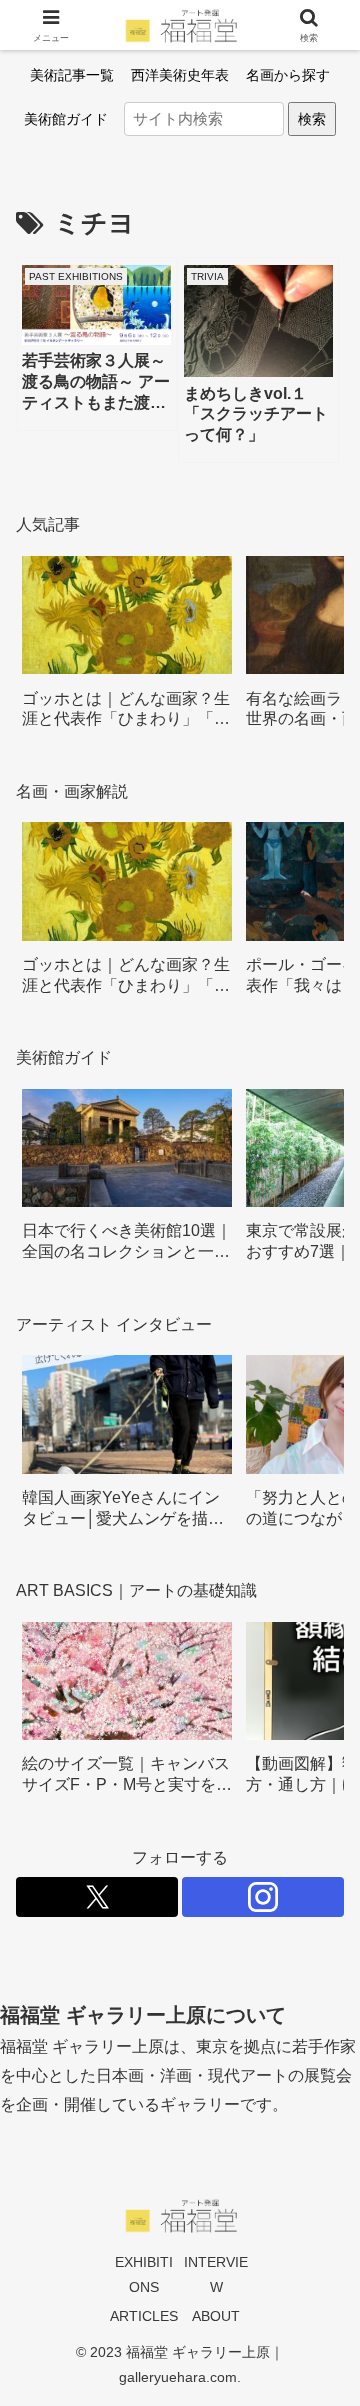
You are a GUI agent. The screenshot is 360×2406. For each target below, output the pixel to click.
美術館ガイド (66, 119)
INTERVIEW (216, 2274)
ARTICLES (144, 2316)
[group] (127, 649)
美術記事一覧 (72, 75)
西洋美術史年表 (180, 75)
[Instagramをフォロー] (263, 1897)
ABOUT (216, 2316)
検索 (312, 119)
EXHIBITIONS (144, 2274)
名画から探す (288, 75)
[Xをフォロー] (97, 1897)
